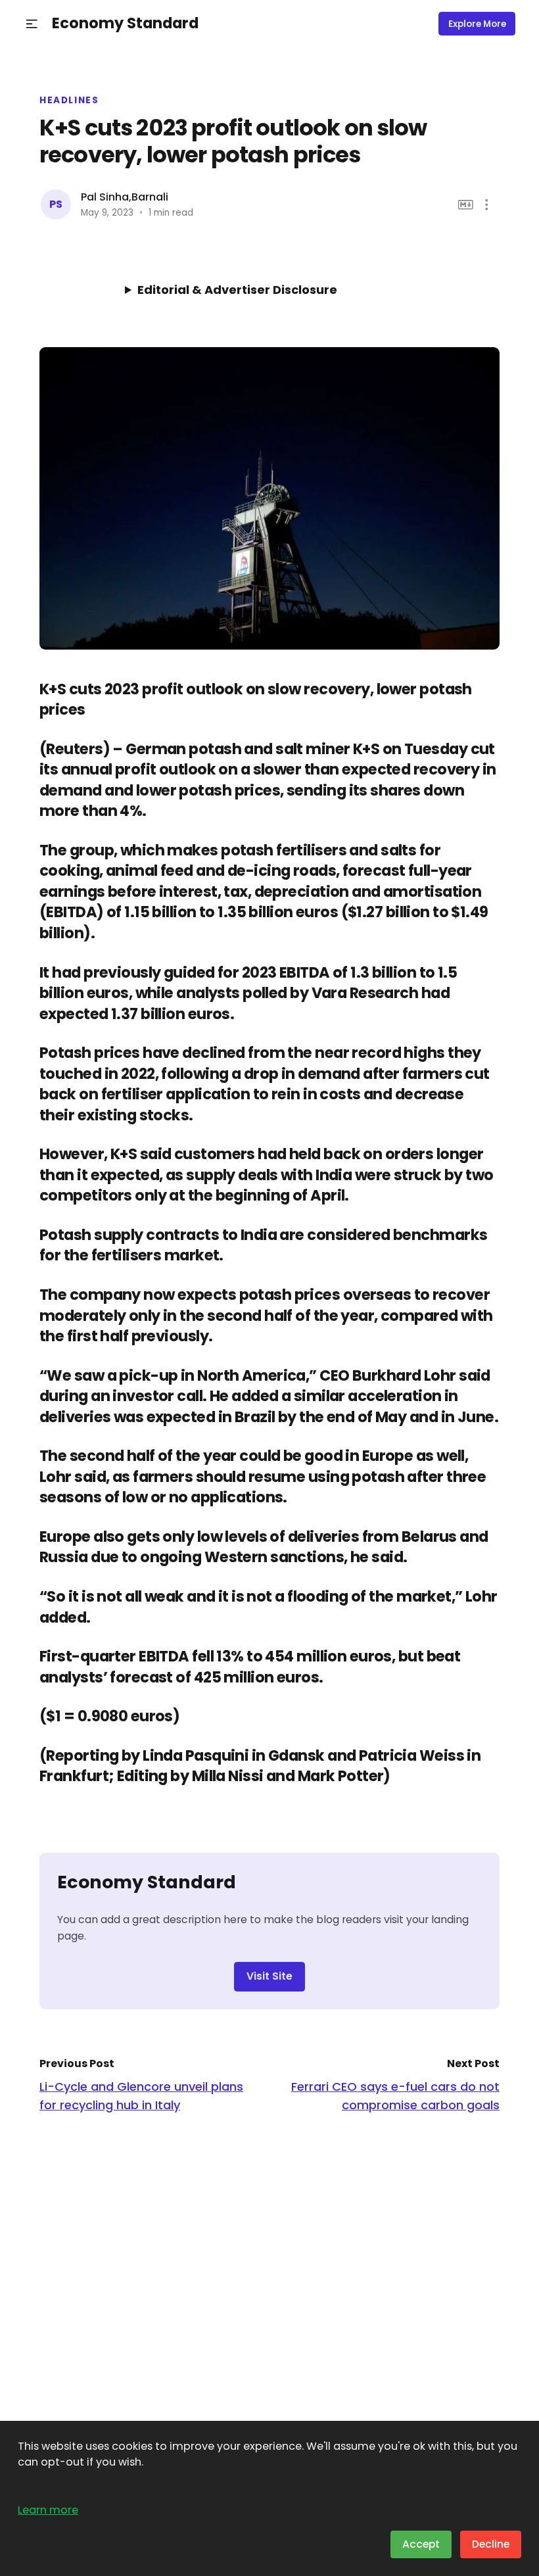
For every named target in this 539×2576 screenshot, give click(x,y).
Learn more (48, 2510)
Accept (421, 2544)
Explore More (477, 24)
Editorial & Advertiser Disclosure (237, 290)
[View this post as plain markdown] (466, 205)
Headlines (69, 101)
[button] (32, 24)
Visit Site (269, 1976)
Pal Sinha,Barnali (125, 197)
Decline (491, 2544)
